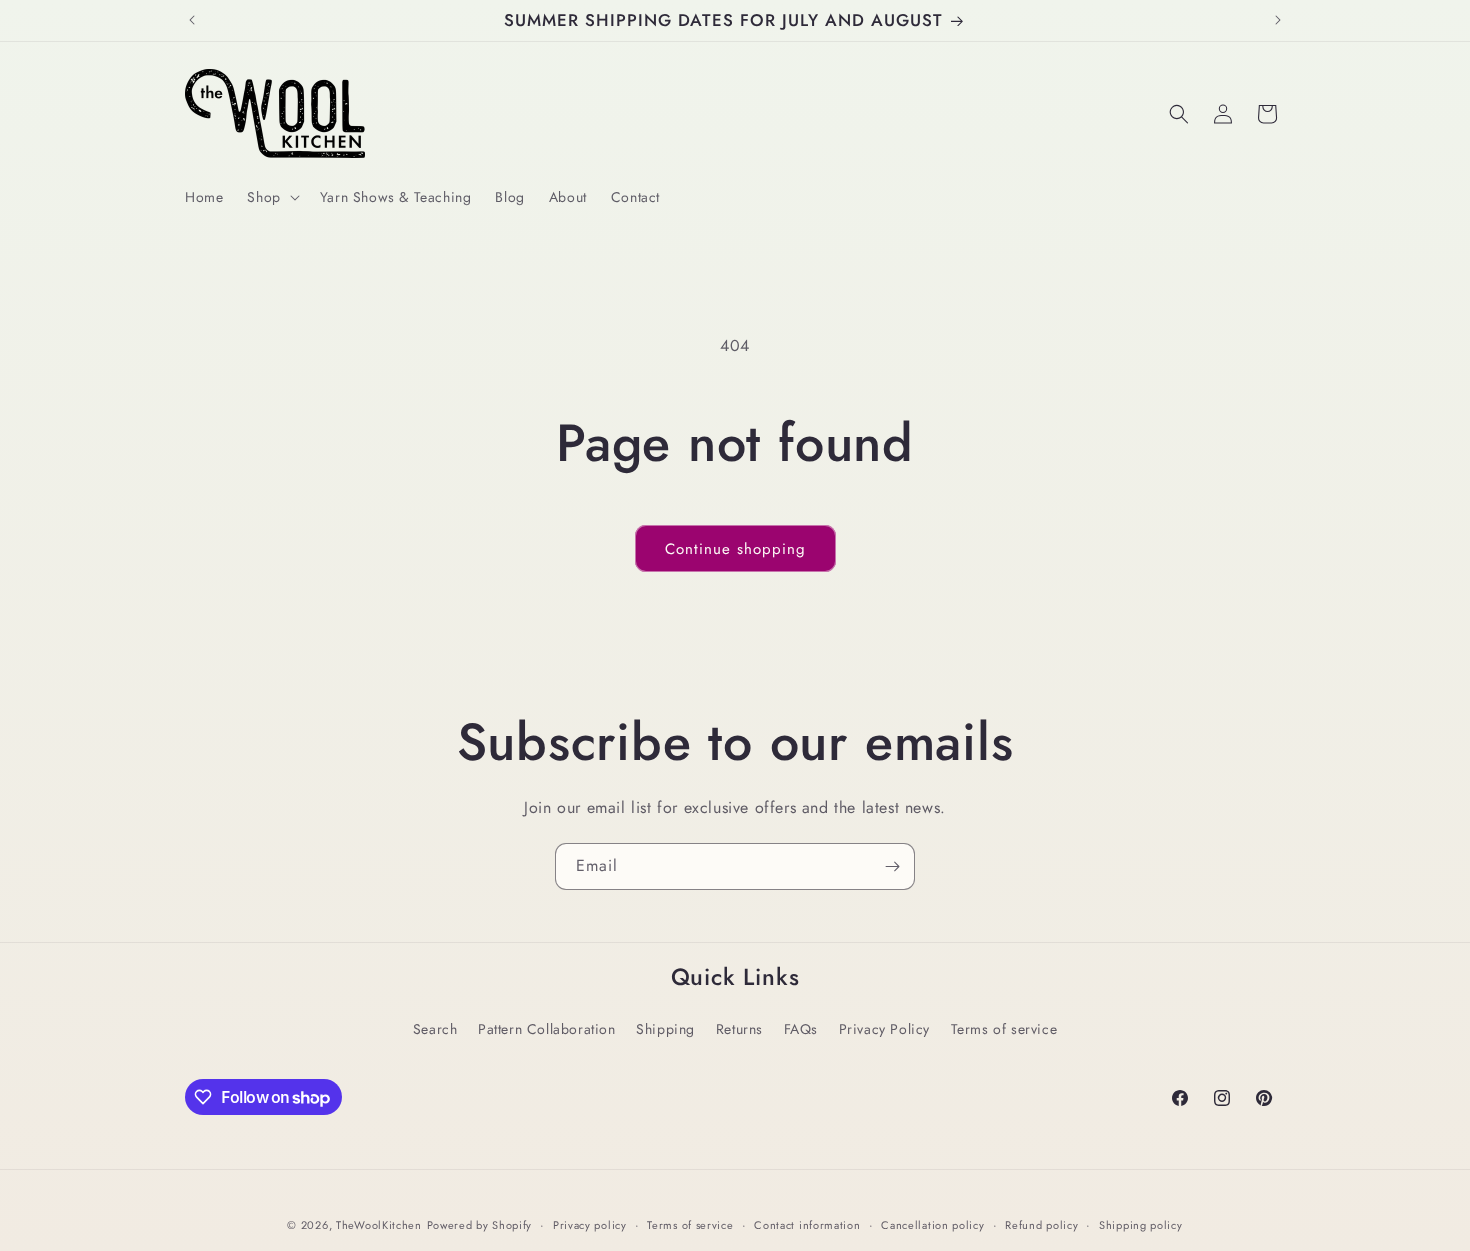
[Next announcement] (1278, 20)
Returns (739, 1029)
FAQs (801, 1029)
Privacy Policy (884, 1029)
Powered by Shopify (480, 1225)
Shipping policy (1141, 1225)
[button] (271, 197)
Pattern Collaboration (547, 1029)
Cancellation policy (932, 1225)
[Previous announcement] (192, 20)
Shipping (665, 1029)
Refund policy (1041, 1225)
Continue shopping (735, 549)
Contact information (807, 1225)
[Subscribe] (892, 866)
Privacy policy (590, 1225)
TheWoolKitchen (379, 1225)
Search (435, 1029)
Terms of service (1004, 1029)
